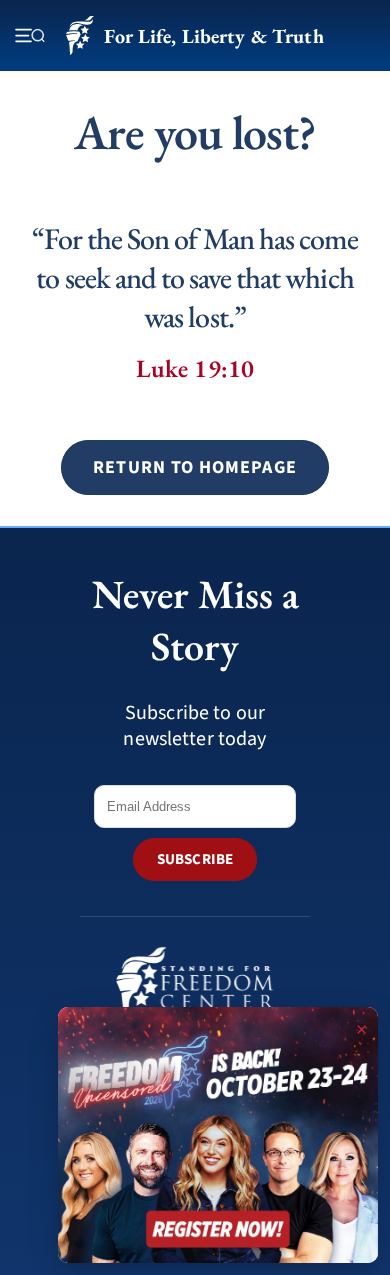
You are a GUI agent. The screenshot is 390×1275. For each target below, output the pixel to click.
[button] (194, 467)
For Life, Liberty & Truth (213, 36)
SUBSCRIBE (195, 859)
